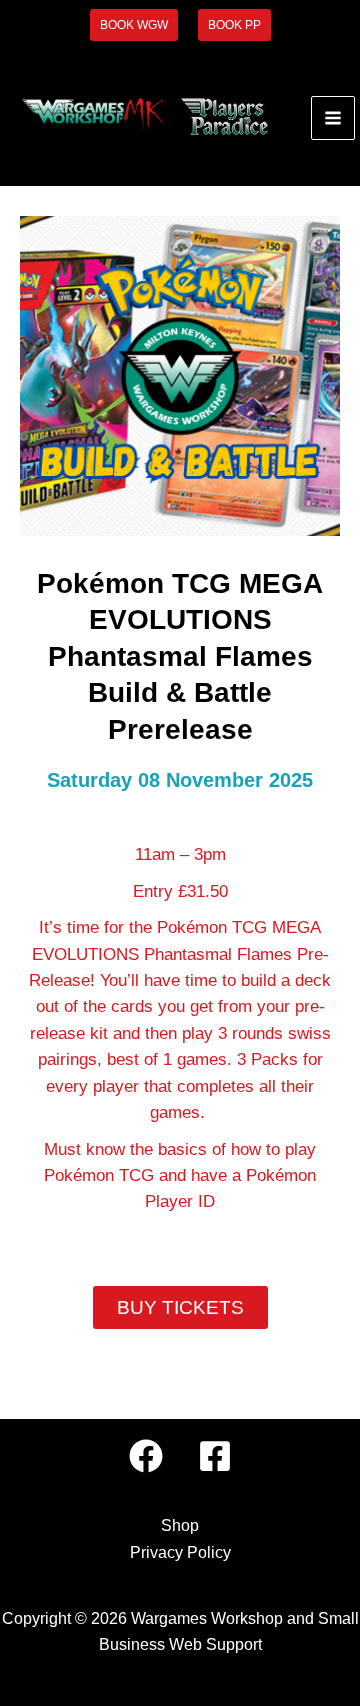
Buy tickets (180, 1307)
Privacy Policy (180, 1552)
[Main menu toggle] (333, 118)
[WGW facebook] (146, 1456)
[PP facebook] (215, 1456)
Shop (180, 1525)
